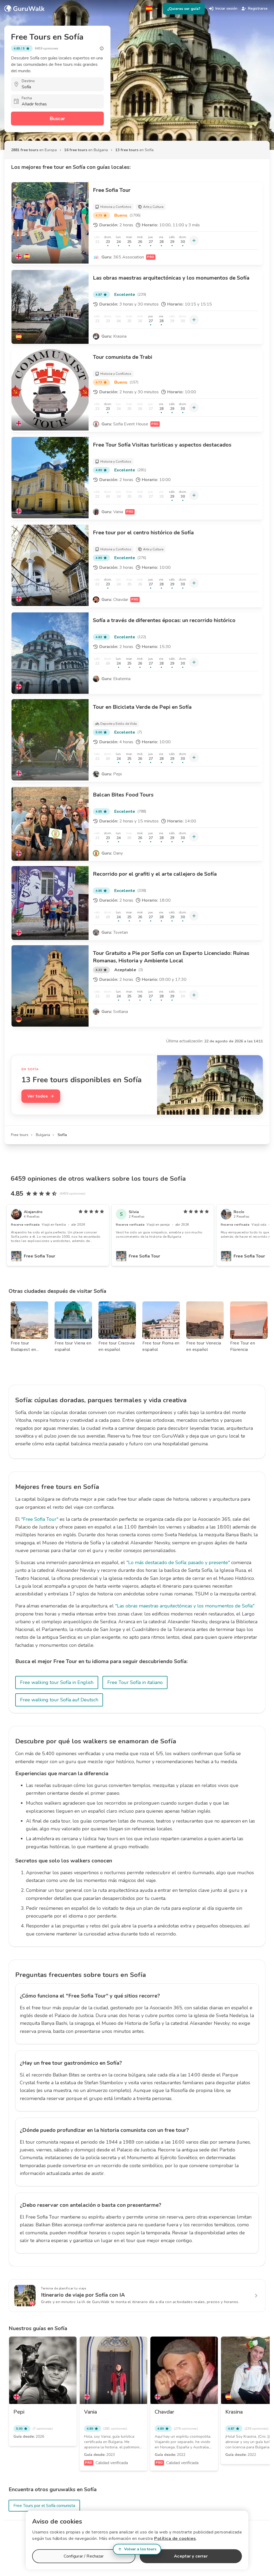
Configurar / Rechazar (84, 2556)
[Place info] (102, 48)
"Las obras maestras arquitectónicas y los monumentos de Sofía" (185, 1606)
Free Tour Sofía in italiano (135, 1682)
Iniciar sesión (226, 8)
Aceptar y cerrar (191, 2556)
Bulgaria (43, 1135)
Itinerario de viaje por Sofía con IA (83, 2295)
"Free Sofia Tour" (40, 1519)
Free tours (20, 1135)
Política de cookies (175, 2539)
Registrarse (258, 8)
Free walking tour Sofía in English (57, 1682)
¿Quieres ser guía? (184, 9)
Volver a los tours (140, 2549)
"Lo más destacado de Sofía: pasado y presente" (178, 1563)
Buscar (57, 119)
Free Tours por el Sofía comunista (44, 2506)
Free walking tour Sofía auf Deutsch (59, 1700)
